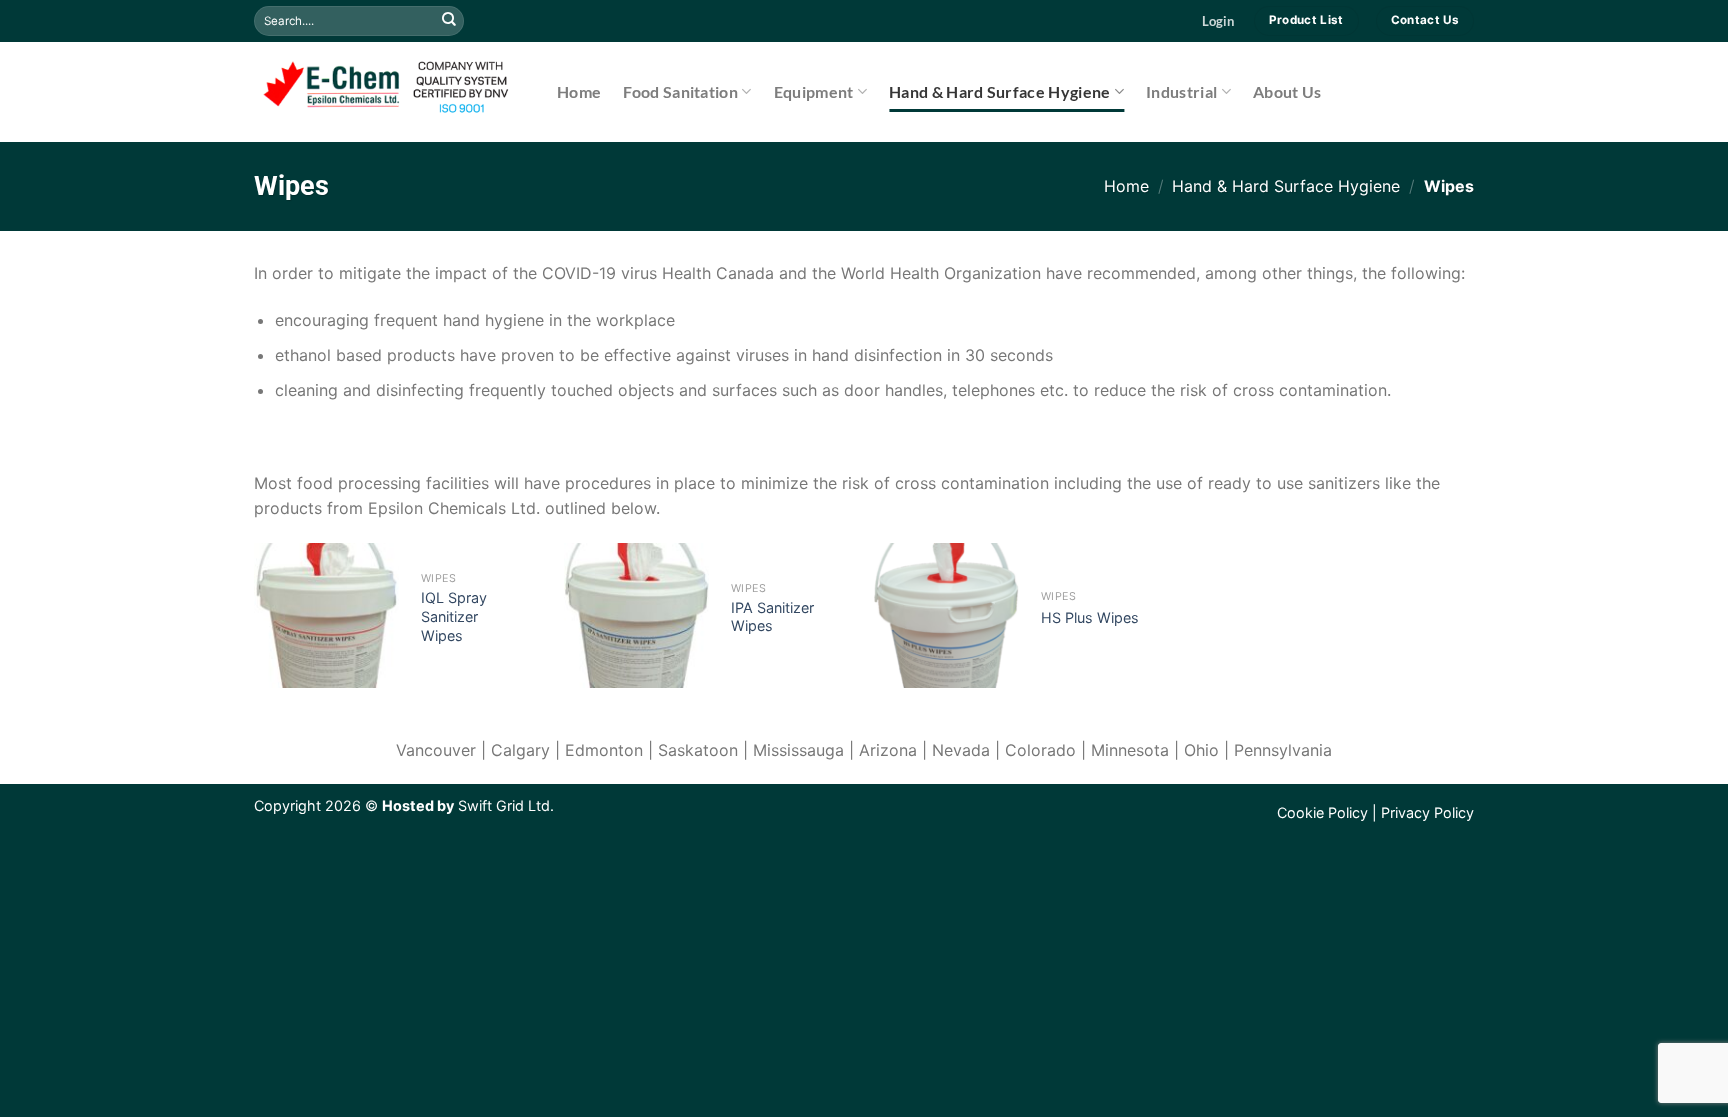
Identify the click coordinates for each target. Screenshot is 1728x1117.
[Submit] (449, 21)
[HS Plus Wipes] (946, 615)
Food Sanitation (680, 91)
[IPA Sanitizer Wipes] (636, 615)
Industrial (1181, 91)
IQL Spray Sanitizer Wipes (454, 616)
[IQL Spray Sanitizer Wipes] (326, 615)
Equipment (814, 91)
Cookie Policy (1322, 812)
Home (579, 91)
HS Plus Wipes (1090, 617)
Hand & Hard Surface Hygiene (1000, 91)
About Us (1287, 91)
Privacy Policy (1427, 812)
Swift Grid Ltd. (504, 805)
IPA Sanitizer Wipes (772, 617)
